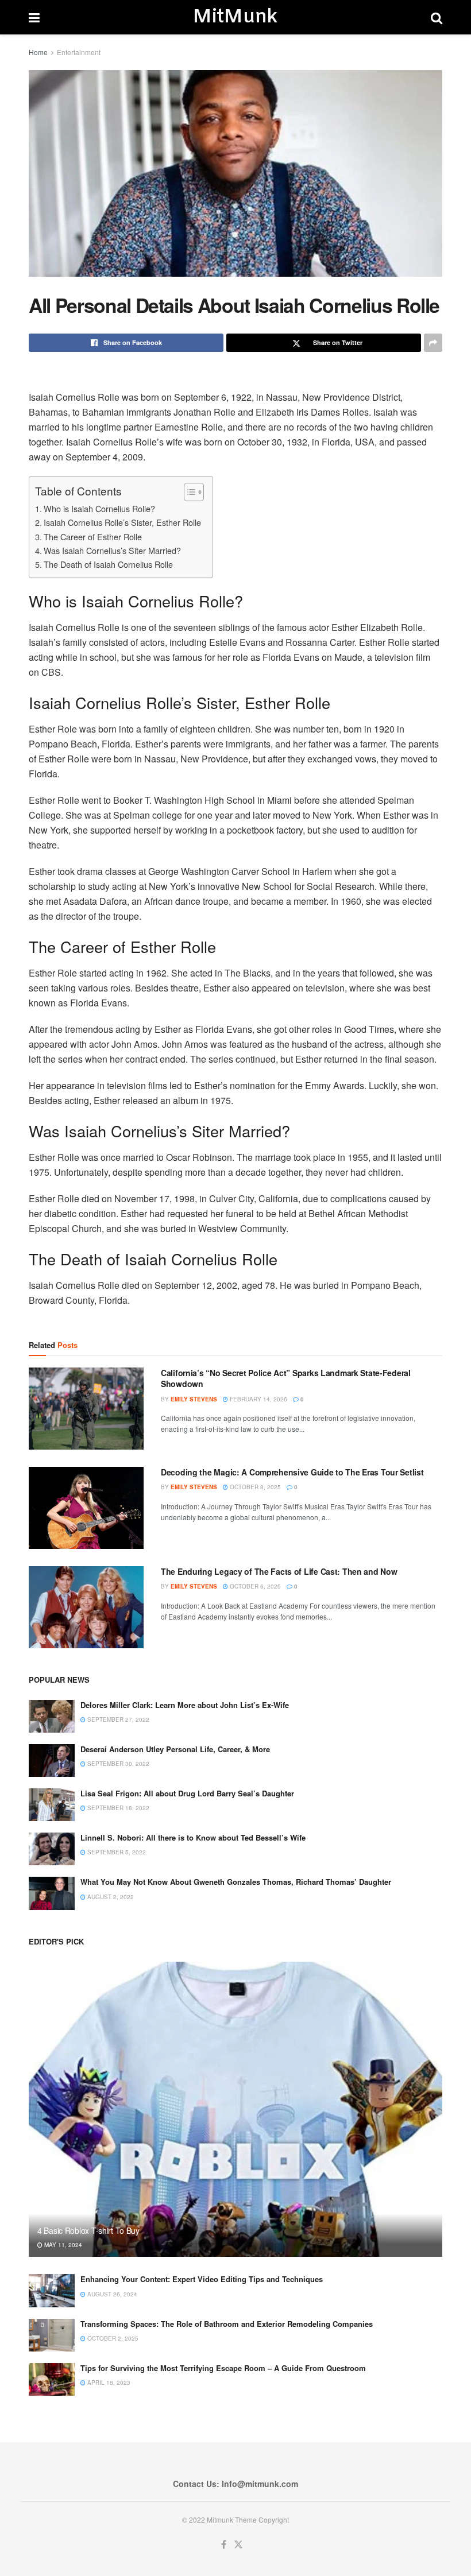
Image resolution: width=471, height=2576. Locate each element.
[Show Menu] (34, 17)
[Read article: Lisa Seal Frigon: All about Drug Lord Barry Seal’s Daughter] (52, 1805)
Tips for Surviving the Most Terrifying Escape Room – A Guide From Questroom (223, 2368)
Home (38, 52)
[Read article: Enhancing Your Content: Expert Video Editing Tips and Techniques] (52, 2290)
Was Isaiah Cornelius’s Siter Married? (112, 550)
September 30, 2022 (117, 1764)
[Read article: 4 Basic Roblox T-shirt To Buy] (235, 2110)
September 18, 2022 (117, 1808)
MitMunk (235, 17)
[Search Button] (437, 17)
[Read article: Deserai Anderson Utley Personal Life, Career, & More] (52, 1760)
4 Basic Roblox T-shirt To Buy (88, 2230)
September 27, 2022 (117, 1719)
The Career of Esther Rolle (93, 536)
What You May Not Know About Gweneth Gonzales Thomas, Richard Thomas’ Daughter (236, 1882)
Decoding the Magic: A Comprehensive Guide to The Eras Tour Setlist (292, 1472)
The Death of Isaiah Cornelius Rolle (108, 564)
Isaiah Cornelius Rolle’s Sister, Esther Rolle (122, 522)
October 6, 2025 (254, 1586)
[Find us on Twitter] (238, 2545)
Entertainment (79, 52)
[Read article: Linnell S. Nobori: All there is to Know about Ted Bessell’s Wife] (52, 1849)
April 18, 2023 (108, 2383)
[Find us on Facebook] (224, 2545)
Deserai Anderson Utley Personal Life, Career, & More (175, 1749)
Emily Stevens (194, 1399)
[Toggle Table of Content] (188, 492)
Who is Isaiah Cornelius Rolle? (99, 508)
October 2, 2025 (112, 2338)
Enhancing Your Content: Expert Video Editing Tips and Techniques (202, 2279)
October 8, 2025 (254, 1487)
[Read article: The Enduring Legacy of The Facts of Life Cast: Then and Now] (86, 1607)
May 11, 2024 (62, 2245)
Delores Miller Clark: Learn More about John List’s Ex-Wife (185, 1705)
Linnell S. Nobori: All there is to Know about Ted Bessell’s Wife (193, 1837)
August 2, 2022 (110, 1897)
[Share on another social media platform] (433, 343)
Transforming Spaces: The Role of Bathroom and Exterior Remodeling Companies (227, 2324)
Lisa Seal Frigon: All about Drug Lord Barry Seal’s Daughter (187, 1793)
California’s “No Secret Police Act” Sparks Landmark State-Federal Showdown (286, 1378)
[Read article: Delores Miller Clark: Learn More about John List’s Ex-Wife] (52, 1716)
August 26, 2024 (111, 2294)
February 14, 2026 (258, 1399)
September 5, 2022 (116, 1852)
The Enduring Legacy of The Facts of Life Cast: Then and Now (279, 1571)
